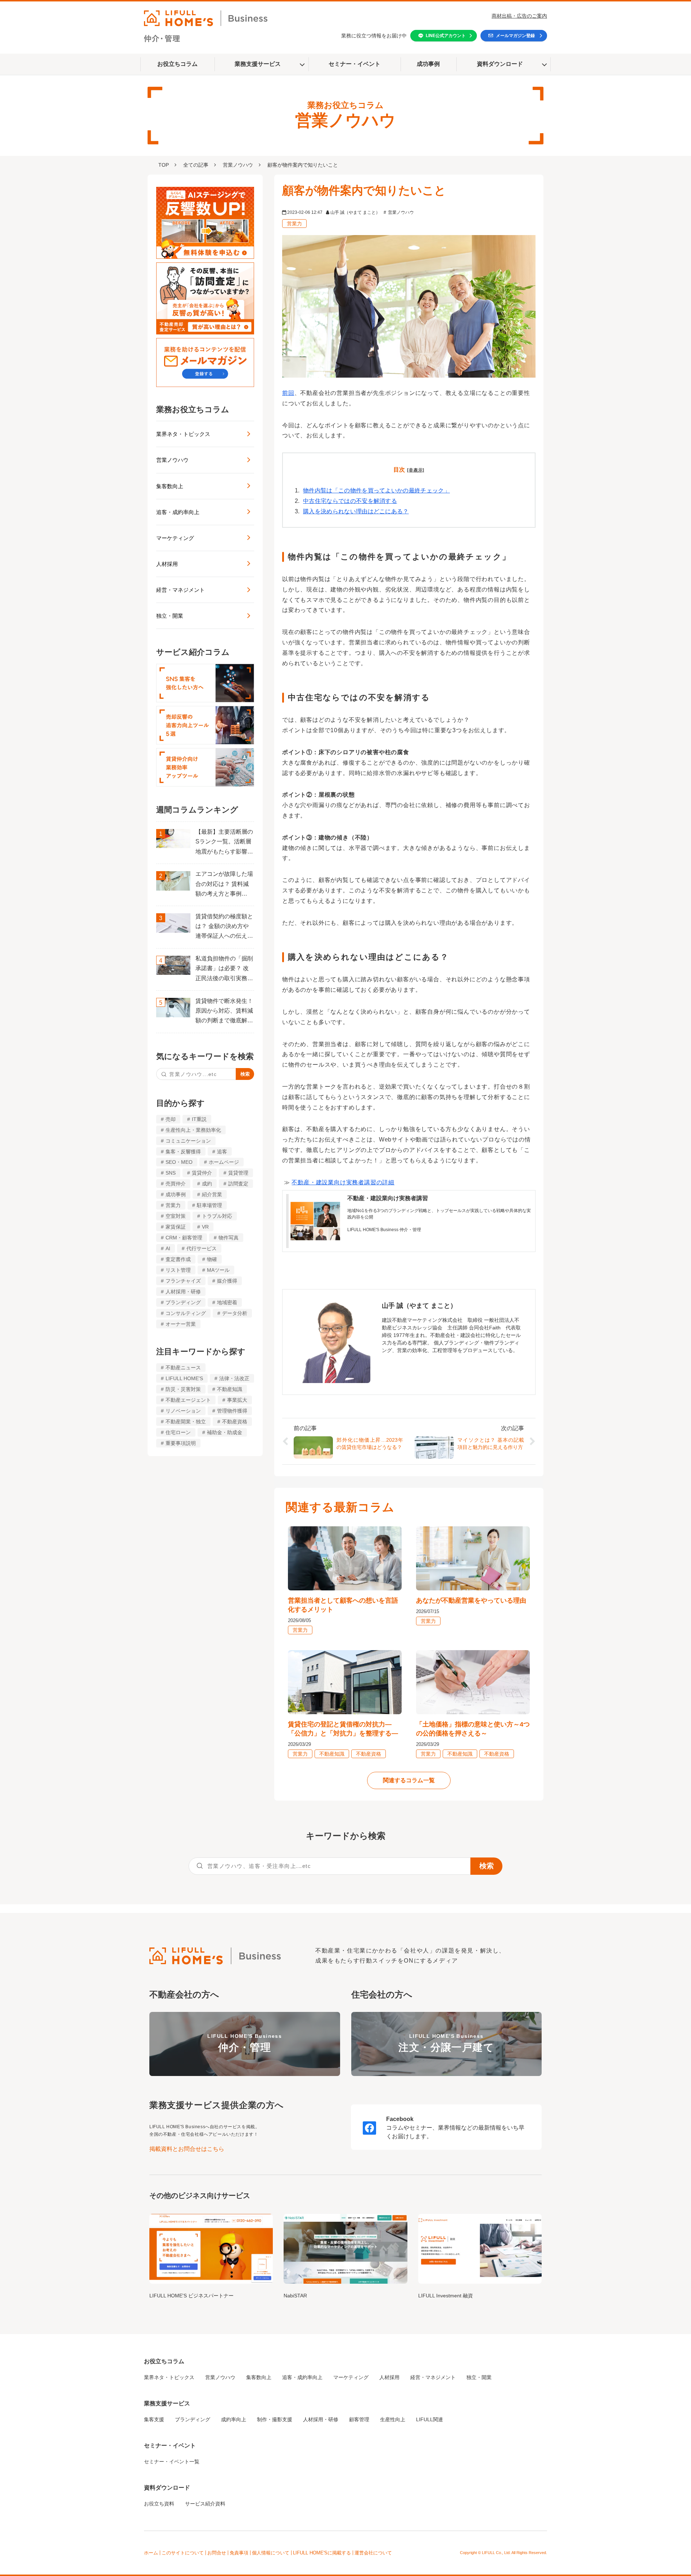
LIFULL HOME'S (184, 1378)
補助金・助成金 (225, 1432)
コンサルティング (186, 1313)
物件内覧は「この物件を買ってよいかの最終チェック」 (376, 490)
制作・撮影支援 (275, 2419)
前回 (288, 393)
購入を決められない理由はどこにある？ (356, 511)
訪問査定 (238, 1184)
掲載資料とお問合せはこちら (187, 2149)
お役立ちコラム (177, 64)
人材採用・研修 (183, 1292)
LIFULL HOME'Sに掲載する (322, 2553)
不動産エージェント (188, 1400)
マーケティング (175, 538)
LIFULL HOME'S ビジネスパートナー (191, 2296)
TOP (164, 165)
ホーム (151, 2553)
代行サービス (202, 1248)
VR (205, 1227)
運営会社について (373, 2553)
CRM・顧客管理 (184, 1238)
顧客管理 (359, 2419)
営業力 (173, 1205)
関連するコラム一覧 (409, 1780)
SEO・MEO (179, 1162)
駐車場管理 (209, 1205)
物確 (212, 1259)
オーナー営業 (181, 1324)
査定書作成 (178, 1259)
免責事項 (239, 2553)
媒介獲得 (227, 1281)
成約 (207, 1184)
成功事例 (428, 64)
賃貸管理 (238, 1173)
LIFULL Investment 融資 (446, 2296)
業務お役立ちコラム (193, 409)
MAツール (218, 1270)
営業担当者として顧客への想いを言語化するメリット (343, 1605)
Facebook (400, 2119)
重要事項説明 (181, 1443)
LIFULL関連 (430, 2419)
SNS (171, 1173)
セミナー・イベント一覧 (172, 2462)
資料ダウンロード (500, 64)
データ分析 (235, 1313)
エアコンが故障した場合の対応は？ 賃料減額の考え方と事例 (224, 884)
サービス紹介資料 (205, 2504)
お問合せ (217, 2553)
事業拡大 (237, 1400)
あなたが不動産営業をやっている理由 (471, 1600)
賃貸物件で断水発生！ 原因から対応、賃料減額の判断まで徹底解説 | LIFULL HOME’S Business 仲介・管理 (224, 1012)
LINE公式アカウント (446, 36)
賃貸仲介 (202, 1173)
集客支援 (154, 2419)
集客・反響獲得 (183, 1152)
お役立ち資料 (159, 2504)
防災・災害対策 (183, 1389)
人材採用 (167, 564)
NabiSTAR (295, 2296)
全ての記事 (196, 165)
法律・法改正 (234, 1378)
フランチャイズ (183, 1281)
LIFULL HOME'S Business (245, 2043)
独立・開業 (170, 616)
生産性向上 (393, 2419)
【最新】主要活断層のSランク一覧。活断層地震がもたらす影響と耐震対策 (224, 843)
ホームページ (224, 1162)
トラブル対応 (217, 1216)
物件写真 (229, 1238)
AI (168, 1248)
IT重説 (199, 1119)
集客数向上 (170, 486)
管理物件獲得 (232, 1411)
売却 (171, 1119)
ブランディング (183, 1302)
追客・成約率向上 (178, 512)
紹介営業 (212, 1194)
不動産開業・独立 (186, 1422)
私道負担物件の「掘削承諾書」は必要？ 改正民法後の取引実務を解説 (224, 969)
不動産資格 (235, 1422)
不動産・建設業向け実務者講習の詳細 (343, 1182)
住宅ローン (178, 1432)
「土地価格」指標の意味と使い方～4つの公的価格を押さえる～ (473, 1729)
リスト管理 (178, 1270)
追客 (222, 1152)
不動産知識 (230, 1389)
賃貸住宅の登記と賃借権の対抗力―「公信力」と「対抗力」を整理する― (343, 1729)
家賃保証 (176, 1227)
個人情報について (271, 2553)
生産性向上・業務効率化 (193, 1130)
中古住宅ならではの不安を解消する (350, 501)
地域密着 (227, 1302)
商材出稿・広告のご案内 (519, 16)
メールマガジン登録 (515, 36)
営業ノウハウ (238, 165)
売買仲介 (176, 1184)
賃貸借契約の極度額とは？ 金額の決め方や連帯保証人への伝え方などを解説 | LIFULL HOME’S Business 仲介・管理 (224, 927)
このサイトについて (183, 2553)
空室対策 (176, 1216)
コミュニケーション (188, 1141)
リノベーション (183, 1411)
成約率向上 (234, 2419)
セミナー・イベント (354, 64)
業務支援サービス (258, 64)
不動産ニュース (183, 1368)
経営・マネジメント (180, 590)
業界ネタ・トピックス (183, 434)
